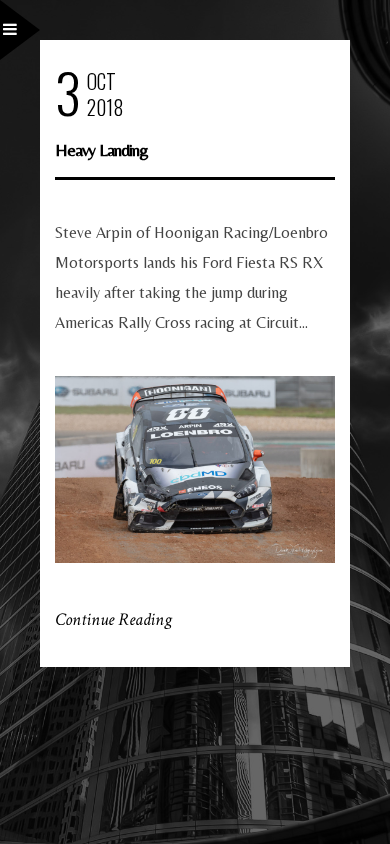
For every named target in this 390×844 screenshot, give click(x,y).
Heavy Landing (101, 149)
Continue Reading (113, 619)
